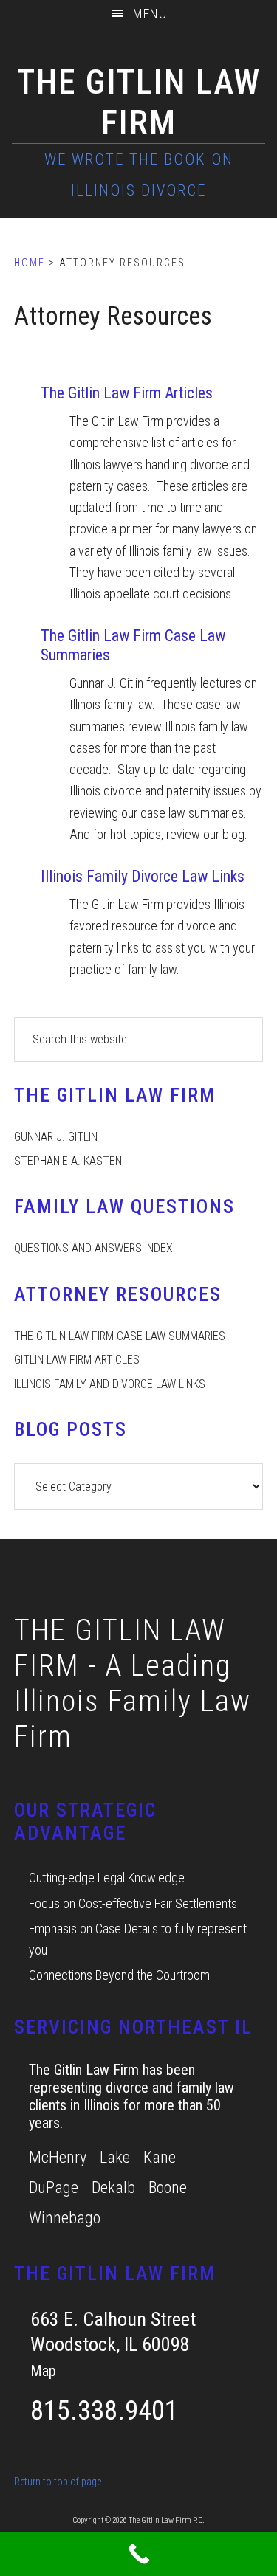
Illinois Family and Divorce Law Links (110, 1384)
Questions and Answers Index (93, 1248)
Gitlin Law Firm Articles (77, 1360)
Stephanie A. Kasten (68, 1161)
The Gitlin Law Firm (139, 102)
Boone (168, 2187)
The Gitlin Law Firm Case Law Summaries (120, 1336)
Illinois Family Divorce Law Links (143, 876)
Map (43, 2371)
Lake (115, 2157)
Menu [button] (150, 14)
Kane (160, 2157)
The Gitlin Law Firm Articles (127, 393)
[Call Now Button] (138, 2554)
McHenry (58, 2157)
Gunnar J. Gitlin (56, 1137)
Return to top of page (58, 2482)
